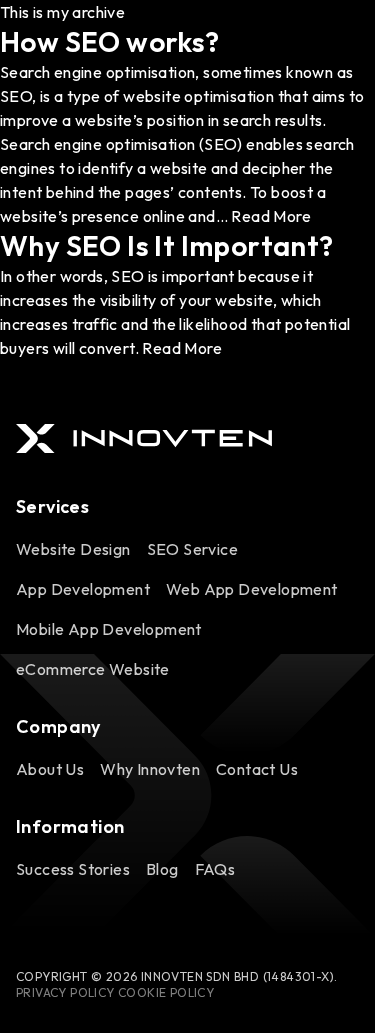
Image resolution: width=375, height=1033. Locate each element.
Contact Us (257, 769)
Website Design (73, 549)
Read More (271, 216)
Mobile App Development (109, 629)
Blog (162, 869)
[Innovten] (144, 438)
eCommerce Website (93, 669)
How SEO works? (110, 41)
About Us (50, 769)
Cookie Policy (166, 992)
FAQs (215, 869)
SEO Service (192, 549)
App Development (83, 589)
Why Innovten (150, 769)
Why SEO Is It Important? (167, 245)
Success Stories (73, 869)
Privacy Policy (65, 992)
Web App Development (252, 589)
